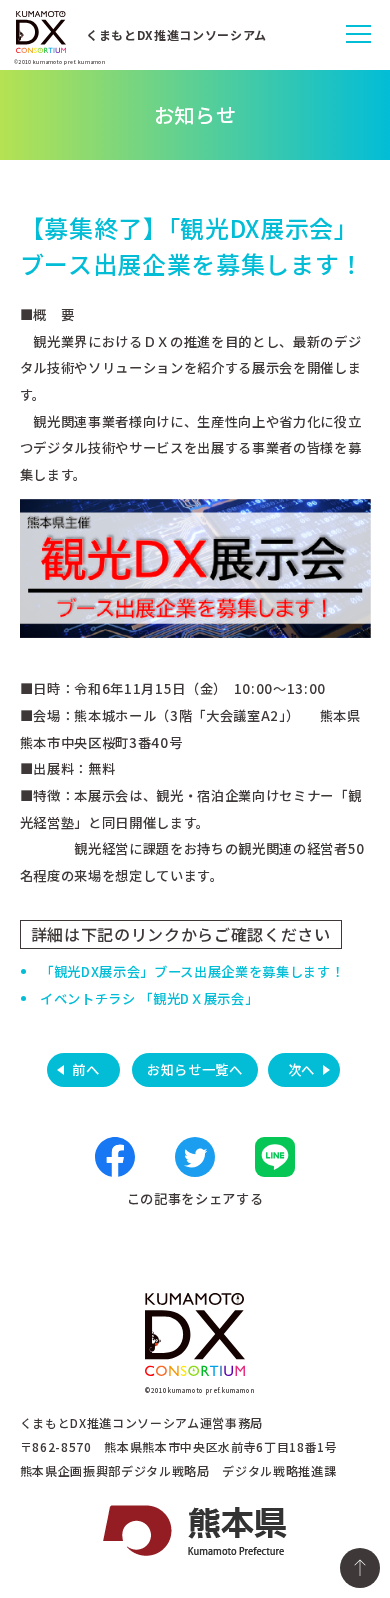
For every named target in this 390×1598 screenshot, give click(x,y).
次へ (301, 1069)
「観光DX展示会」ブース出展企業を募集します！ (192, 971)
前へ (85, 1069)
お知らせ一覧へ (195, 1069)
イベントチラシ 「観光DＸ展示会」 (149, 998)
